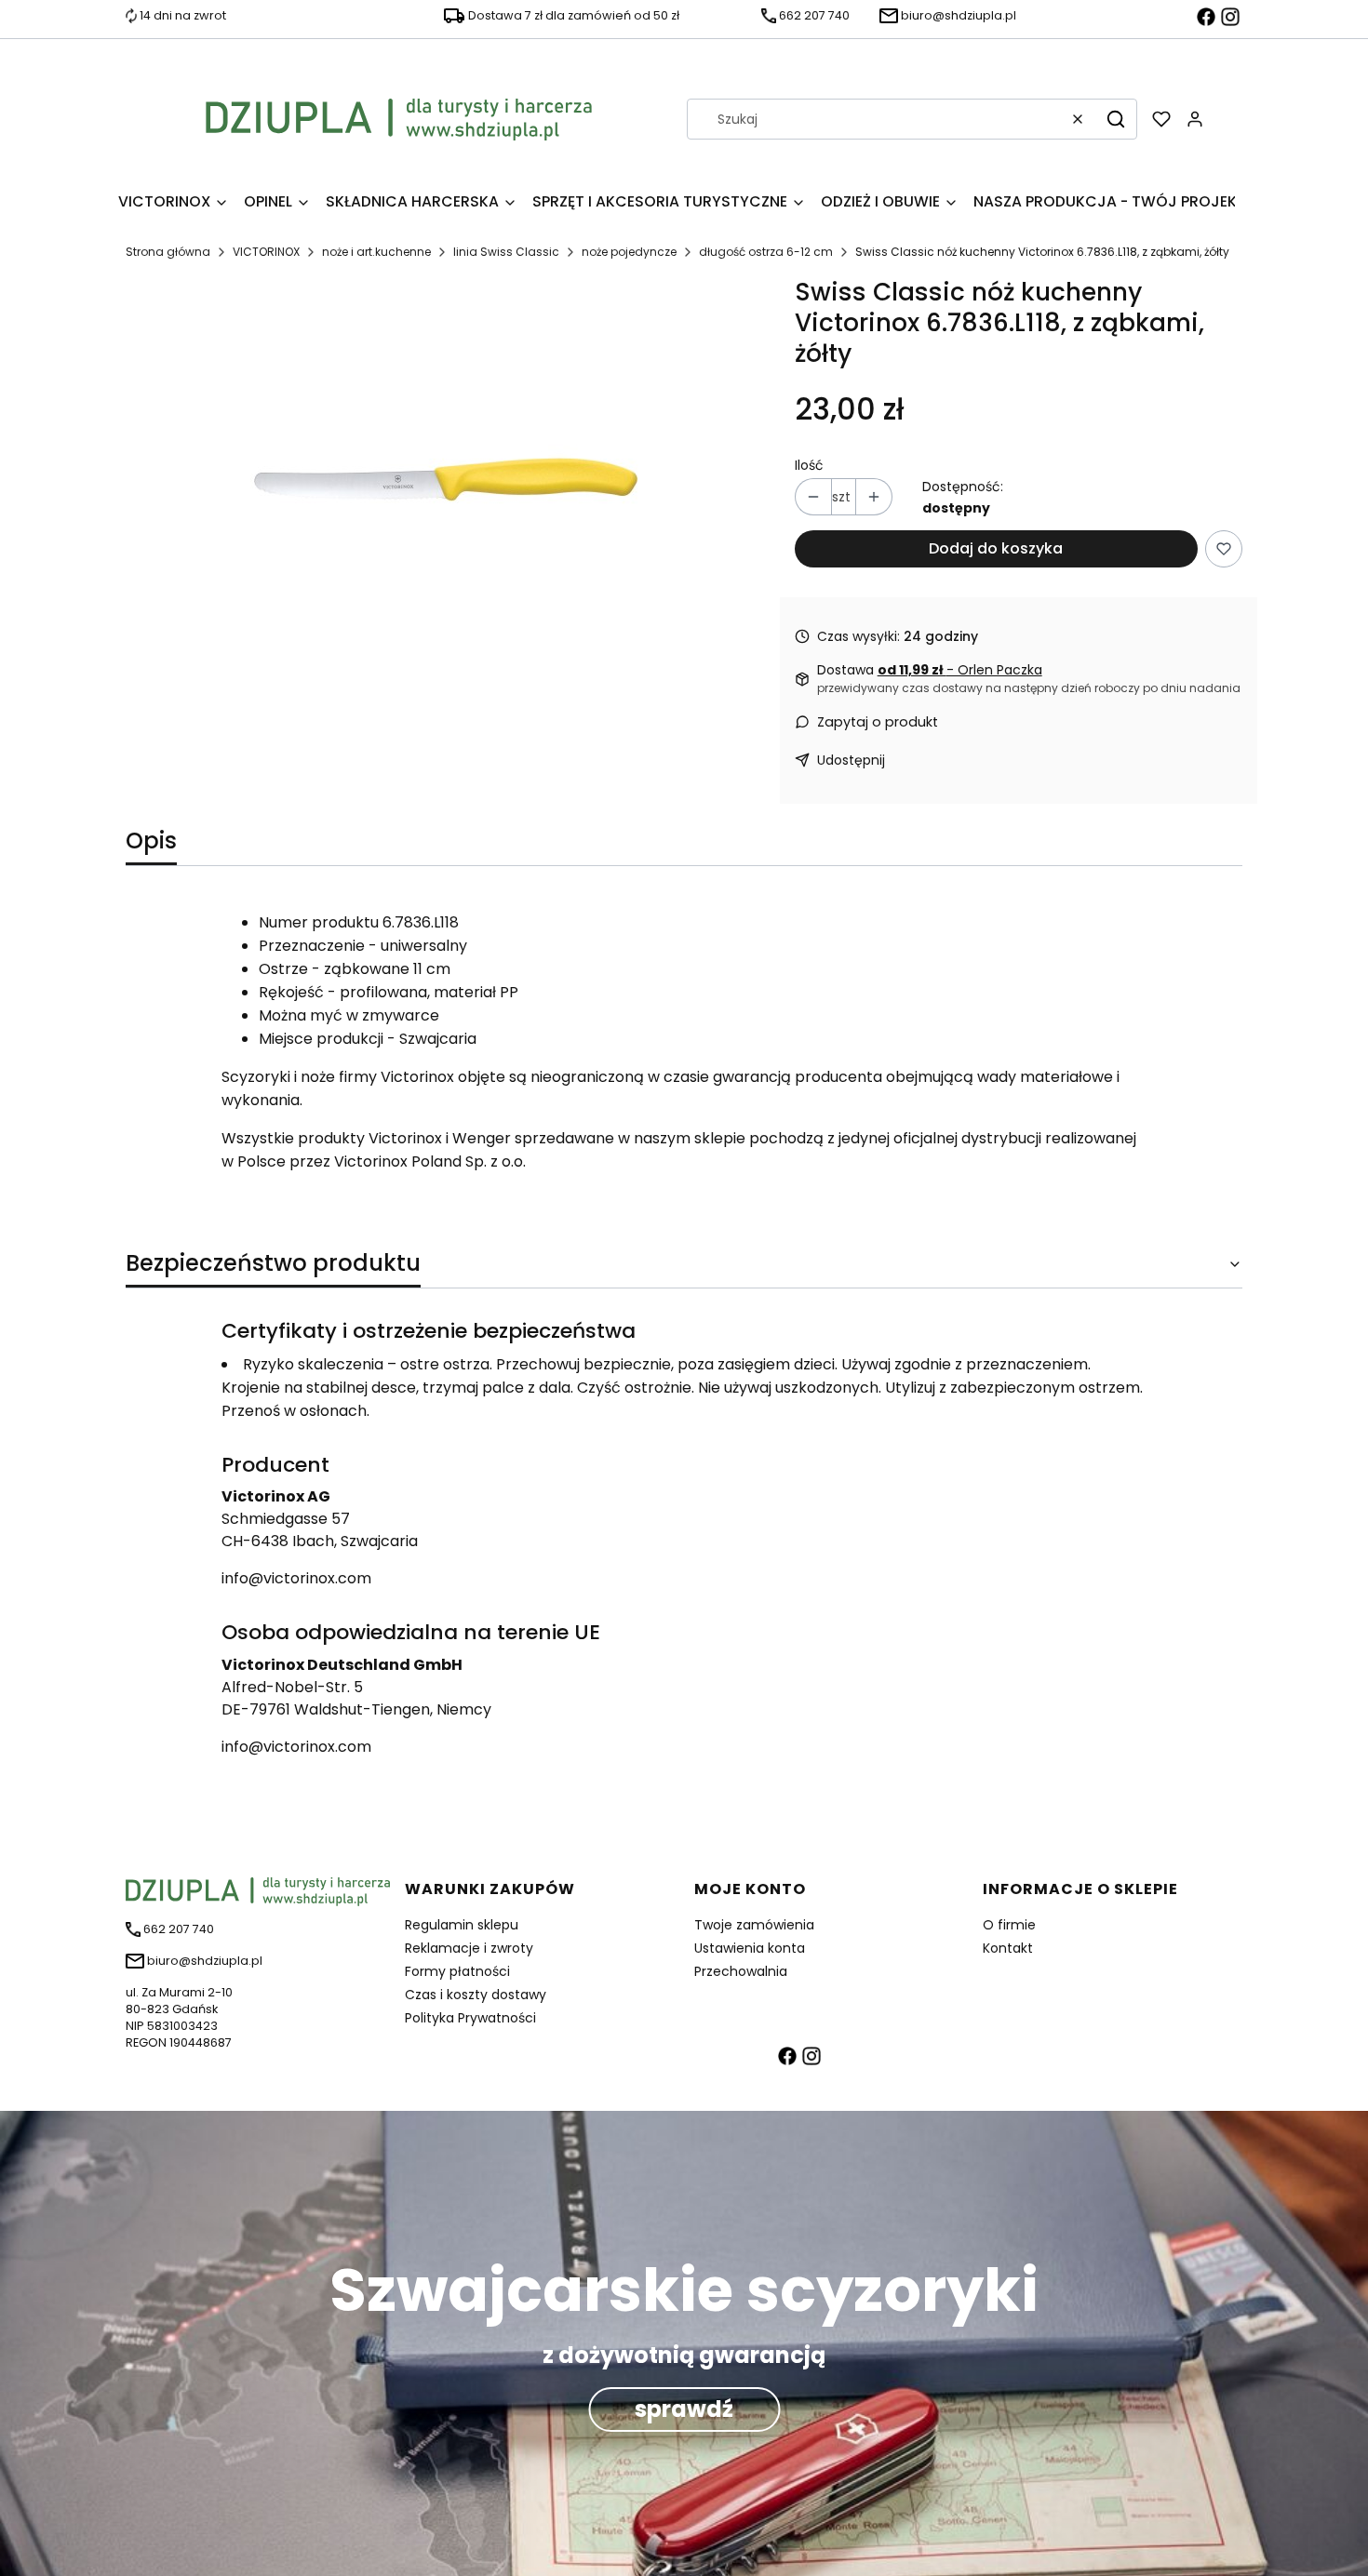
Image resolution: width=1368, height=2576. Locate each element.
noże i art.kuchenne (376, 252)
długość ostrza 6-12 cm (766, 252)
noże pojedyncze (629, 252)
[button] (1116, 119)
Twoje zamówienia (754, 1925)
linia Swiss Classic (506, 252)
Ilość (809, 465)
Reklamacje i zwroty (469, 1948)
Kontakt (1008, 1948)
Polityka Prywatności (470, 2018)
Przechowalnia (741, 1971)
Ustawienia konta (750, 1948)
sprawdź (684, 2409)
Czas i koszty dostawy (476, 1995)
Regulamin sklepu (462, 1925)
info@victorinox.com (296, 1578)
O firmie (1009, 1925)
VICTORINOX (266, 252)
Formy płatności (457, 1971)
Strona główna (168, 252)
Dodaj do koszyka (996, 548)
